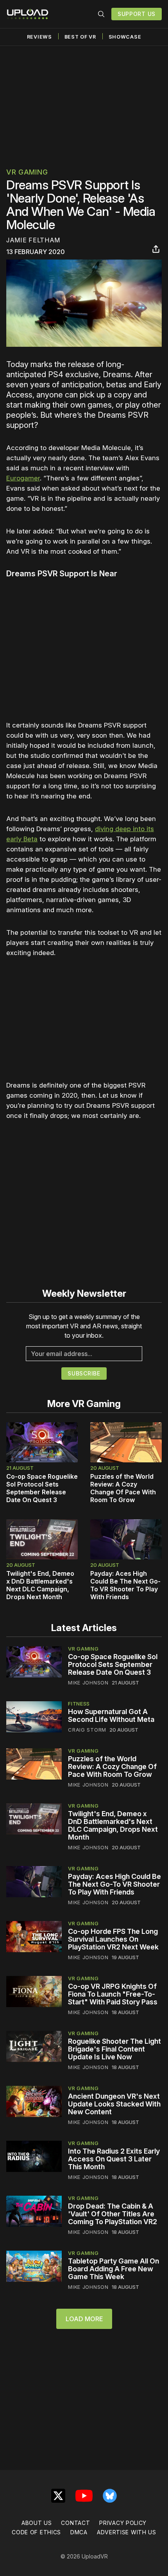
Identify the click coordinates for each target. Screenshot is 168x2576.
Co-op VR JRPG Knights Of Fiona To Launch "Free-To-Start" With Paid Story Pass (113, 1994)
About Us (37, 2523)
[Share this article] (156, 249)
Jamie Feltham (33, 240)
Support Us (137, 14)
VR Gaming (27, 172)
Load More (84, 2319)
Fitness (79, 1704)
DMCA (79, 2532)
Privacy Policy (123, 2523)
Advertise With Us (127, 2532)
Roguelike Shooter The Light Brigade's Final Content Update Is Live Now (114, 2049)
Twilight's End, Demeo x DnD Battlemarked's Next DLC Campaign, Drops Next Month (40, 1585)
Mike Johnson (88, 1683)
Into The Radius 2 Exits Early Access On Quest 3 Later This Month (114, 2159)
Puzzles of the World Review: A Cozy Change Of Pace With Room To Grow (123, 1488)
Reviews (39, 37)
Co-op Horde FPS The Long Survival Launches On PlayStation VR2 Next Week (113, 1939)
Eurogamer (23, 478)
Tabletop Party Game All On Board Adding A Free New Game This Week (113, 2269)
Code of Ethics (36, 2532)
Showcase (125, 37)
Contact (75, 2523)
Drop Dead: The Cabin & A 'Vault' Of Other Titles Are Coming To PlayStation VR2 (113, 2214)
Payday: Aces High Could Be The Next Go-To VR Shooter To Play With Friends (125, 1585)
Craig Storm (87, 1730)
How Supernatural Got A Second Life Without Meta (111, 1715)
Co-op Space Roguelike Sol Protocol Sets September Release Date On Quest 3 (42, 1488)
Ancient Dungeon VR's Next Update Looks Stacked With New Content (114, 2104)
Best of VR (80, 37)
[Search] (101, 14)
